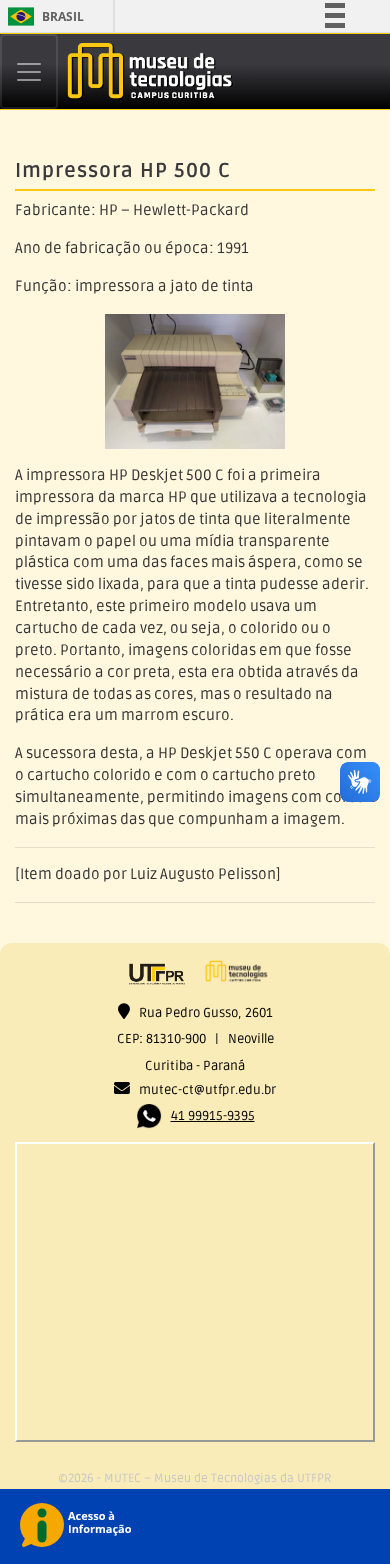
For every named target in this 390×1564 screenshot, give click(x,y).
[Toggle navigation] (29, 71)
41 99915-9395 (213, 1116)
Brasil (42, 16)
